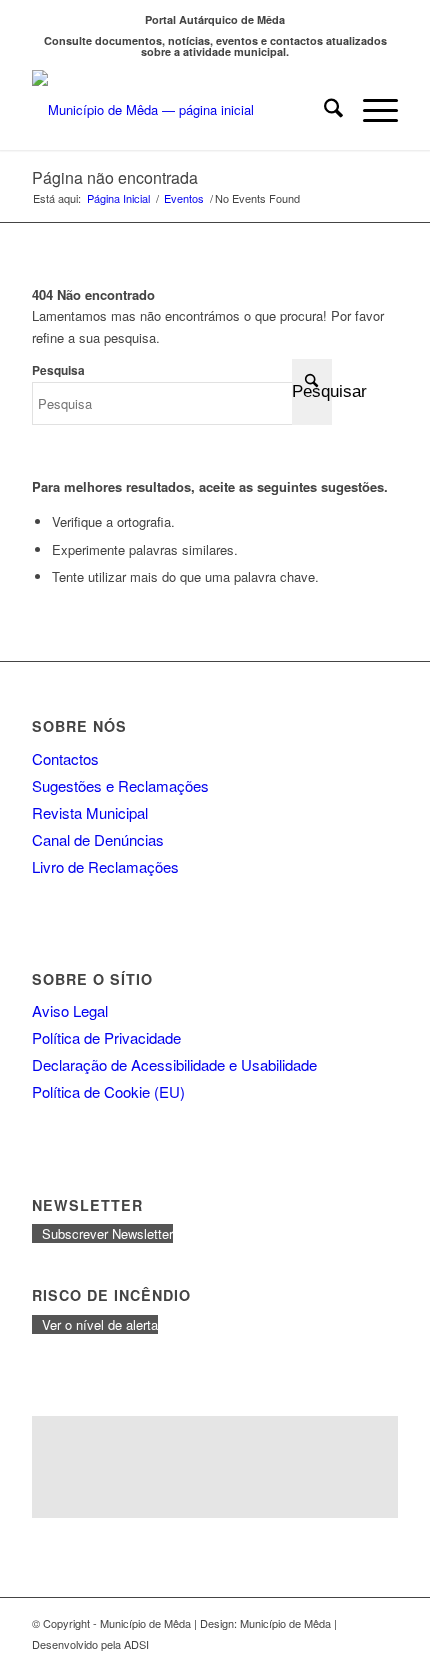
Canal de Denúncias (98, 839)
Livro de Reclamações (105, 866)
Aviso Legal (70, 1010)
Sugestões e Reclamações (120, 785)
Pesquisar (312, 391)
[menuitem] (323, 110)
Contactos (65, 758)
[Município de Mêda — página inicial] (178, 110)
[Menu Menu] (370, 110)
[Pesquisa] (323, 110)
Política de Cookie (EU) (108, 1091)
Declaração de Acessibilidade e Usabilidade (174, 1064)
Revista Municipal (90, 812)
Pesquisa (58, 370)
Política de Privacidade (106, 1037)
